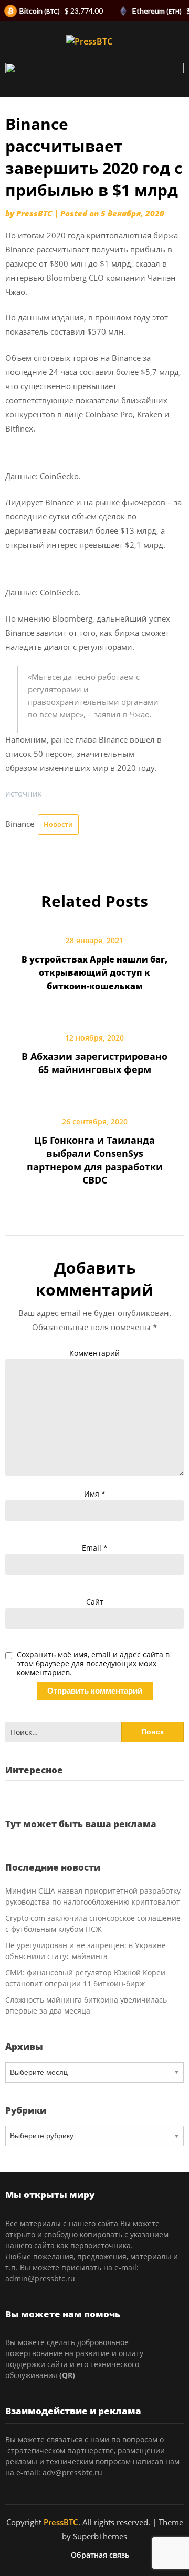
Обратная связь (100, 2555)
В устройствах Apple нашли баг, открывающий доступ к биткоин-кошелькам (94, 972)
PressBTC (34, 213)
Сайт (95, 1602)
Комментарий (94, 1353)
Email (95, 1548)
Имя (95, 1494)
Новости (58, 824)
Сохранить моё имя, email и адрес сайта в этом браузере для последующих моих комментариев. (93, 1664)
